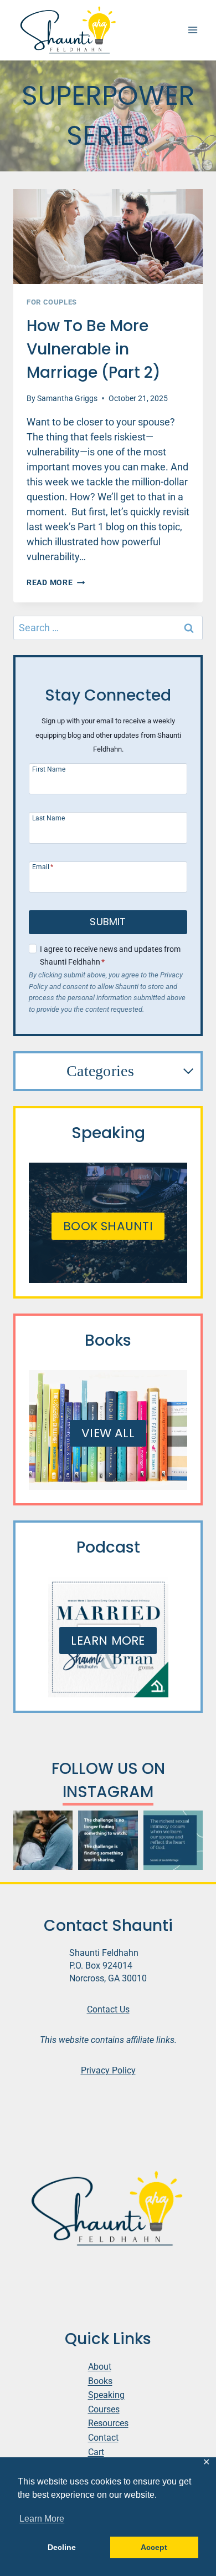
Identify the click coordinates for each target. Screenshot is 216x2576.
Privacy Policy (108, 2070)
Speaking (106, 2395)
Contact (103, 2438)
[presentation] (108, 237)
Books (100, 2381)
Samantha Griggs (67, 399)
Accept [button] (154, 2547)
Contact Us (108, 2009)
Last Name (48, 818)
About (100, 2367)
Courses (104, 2409)
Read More (56, 583)
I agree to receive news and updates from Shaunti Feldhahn (110, 956)
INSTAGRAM (108, 1792)
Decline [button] (62, 2547)
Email (43, 867)
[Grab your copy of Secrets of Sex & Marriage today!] (173, 1840)
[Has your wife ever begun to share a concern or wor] (43, 1840)
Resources (108, 2423)
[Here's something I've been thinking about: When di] (108, 1840)
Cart (96, 2452)
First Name (49, 769)
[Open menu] (192, 30)
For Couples (52, 302)
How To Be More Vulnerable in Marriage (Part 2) (94, 349)
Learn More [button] (42, 2519)
